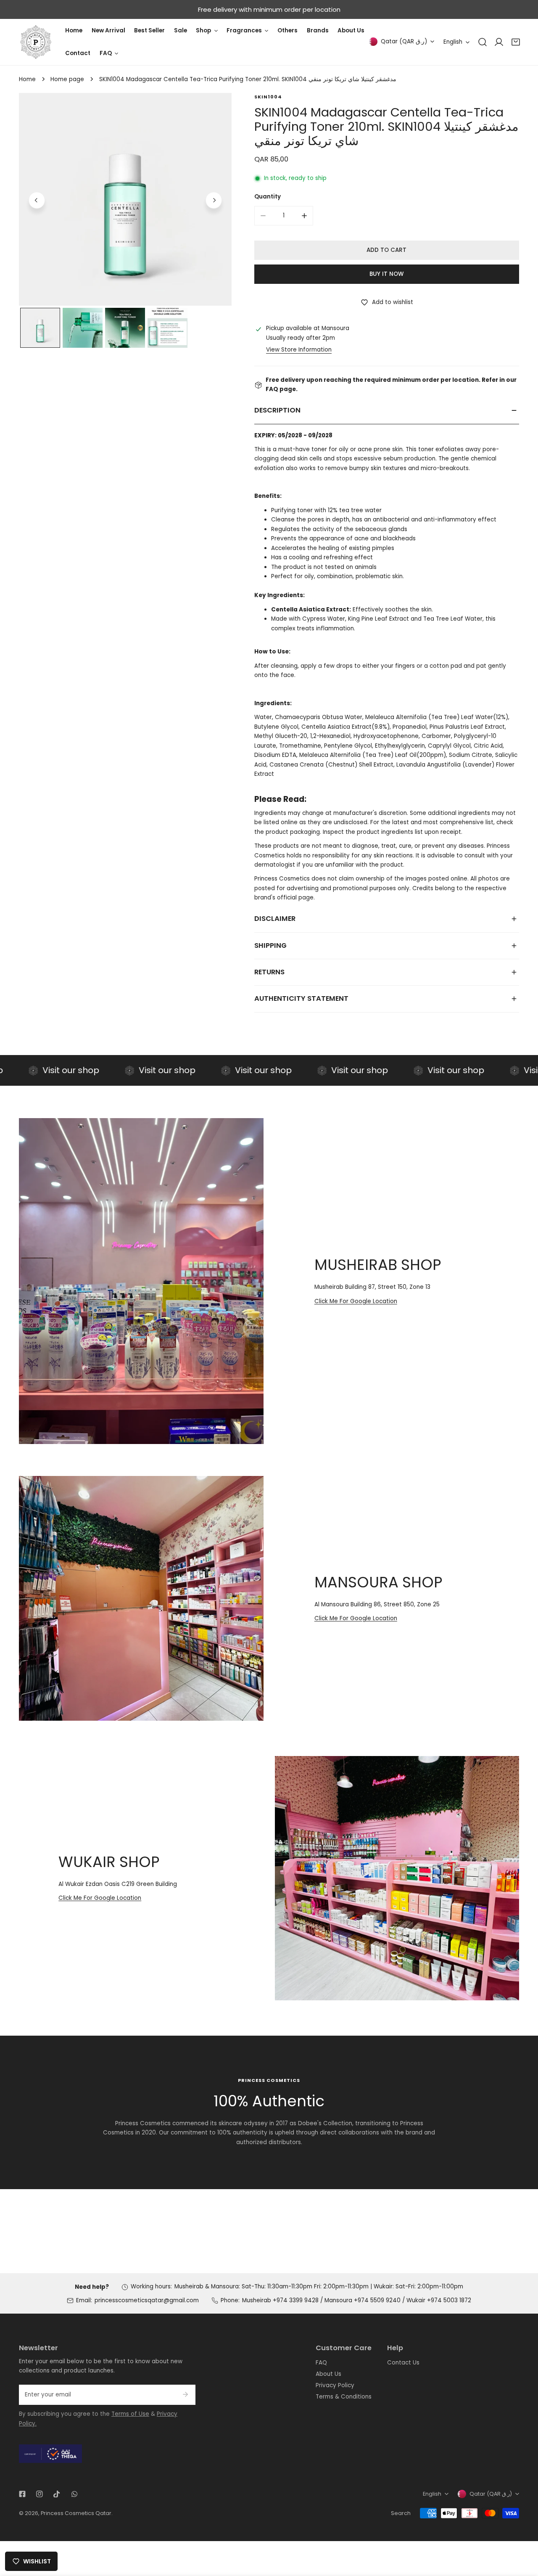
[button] (516, 42)
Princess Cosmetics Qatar (76, 2513)
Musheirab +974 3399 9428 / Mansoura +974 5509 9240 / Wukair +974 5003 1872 (357, 2300)
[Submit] (185, 2394)
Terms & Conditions (344, 2397)
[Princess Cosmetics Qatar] (36, 42)
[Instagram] (40, 2494)
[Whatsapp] (74, 2494)
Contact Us (403, 2363)
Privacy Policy (335, 2385)
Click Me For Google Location (356, 1301)
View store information (299, 350)
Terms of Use (130, 2414)
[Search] (483, 42)
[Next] (214, 200)
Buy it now (386, 274)
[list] (125, 199)
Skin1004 (268, 97)
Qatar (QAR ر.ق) (404, 41)
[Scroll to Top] (524, 2532)
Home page (67, 79)
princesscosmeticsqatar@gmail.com (147, 2300)
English (453, 42)
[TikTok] (57, 2494)
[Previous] (37, 200)
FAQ (321, 2363)
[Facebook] (22, 2494)
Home (27, 79)
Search (401, 2513)
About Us (328, 2374)
